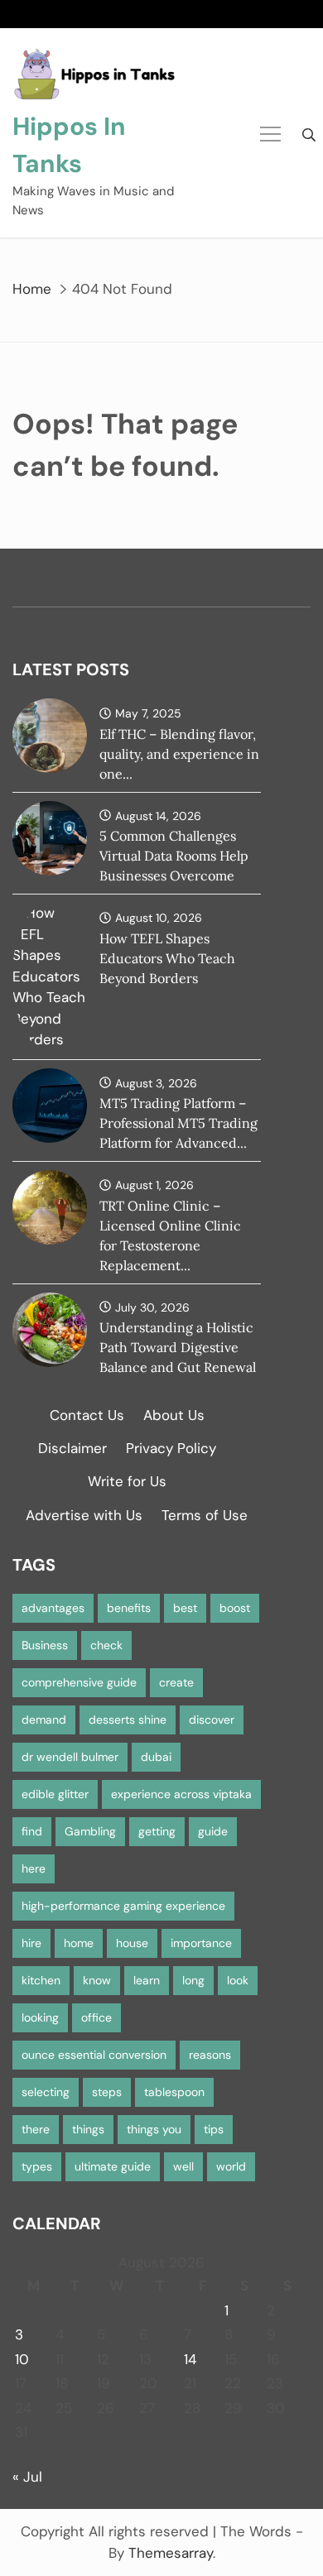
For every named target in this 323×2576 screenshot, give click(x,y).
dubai (156, 1757)
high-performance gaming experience (123, 1906)
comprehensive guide (79, 1682)
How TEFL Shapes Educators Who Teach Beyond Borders (167, 958)
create (176, 1682)
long (193, 1980)
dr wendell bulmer (70, 1757)
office (96, 2017)
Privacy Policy (171, 1448)
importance (201, 1943)
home (79, 1943)
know (97, 1980)
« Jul (27, 2477)
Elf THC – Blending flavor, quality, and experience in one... (179, 754)
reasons (210, 2055)
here (34, 1868)
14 (190, 2359)
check (106, 1645)
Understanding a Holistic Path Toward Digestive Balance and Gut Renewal (178, 1347)
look (238, 1980)
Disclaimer (72, 1448)
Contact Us (87, 1415)
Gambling (90, 1831)
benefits (129, 1608)
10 (22, 2359)
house (132, 1943)
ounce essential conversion (94, 2055)
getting (157, 1831)
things (88, 2129)
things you (154, 2129)
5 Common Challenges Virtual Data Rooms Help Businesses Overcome (174, 856)
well (183, 2166)
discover (212, 1720)
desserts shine (128, 1720)
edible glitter (55, 1794)
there (36, 2129)
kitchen (41, 1980)
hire (31, 1943)
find (32, 1831)
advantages (53, 1608)
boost (235, 1608)
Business (45, 1645)
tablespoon (174, 2092)
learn (147, 1980)
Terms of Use (205, 1515)
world (231, 2166)
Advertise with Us (84, 1515)
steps (107, 2092)
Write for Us (127, 1481)
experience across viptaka (181, 1794)
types (37, 2166)
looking (40, 2017)
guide (213, 1831)
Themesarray (171, 2553)
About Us (174, 1415)
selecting (46, 2092)
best (185, 1608)
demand (44, 1720)
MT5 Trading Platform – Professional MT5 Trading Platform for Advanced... (178, 1123)
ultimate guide (113, 2166)
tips (214, 2129)
